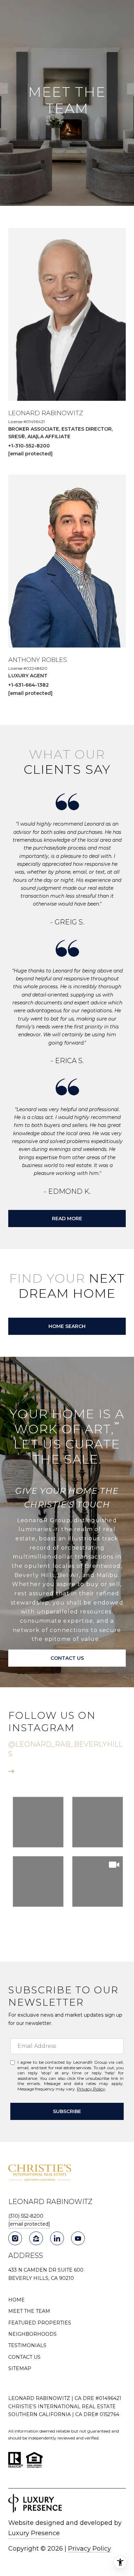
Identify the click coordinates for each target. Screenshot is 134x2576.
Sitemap (20, 2368)
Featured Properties (40, 2323)
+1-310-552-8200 (29, 446)
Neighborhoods (32, 2334)
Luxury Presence (34, 2533)
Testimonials (27, 2345)
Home (16, 2300)
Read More (67, 1219)
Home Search (67, 1326)
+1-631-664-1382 (29, 685)
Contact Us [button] (67, 1658)
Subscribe (67, 2111)
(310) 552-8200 (26, 2216)
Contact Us (24, 2357)
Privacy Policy (91, 2089)
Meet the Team (29, 2311)
